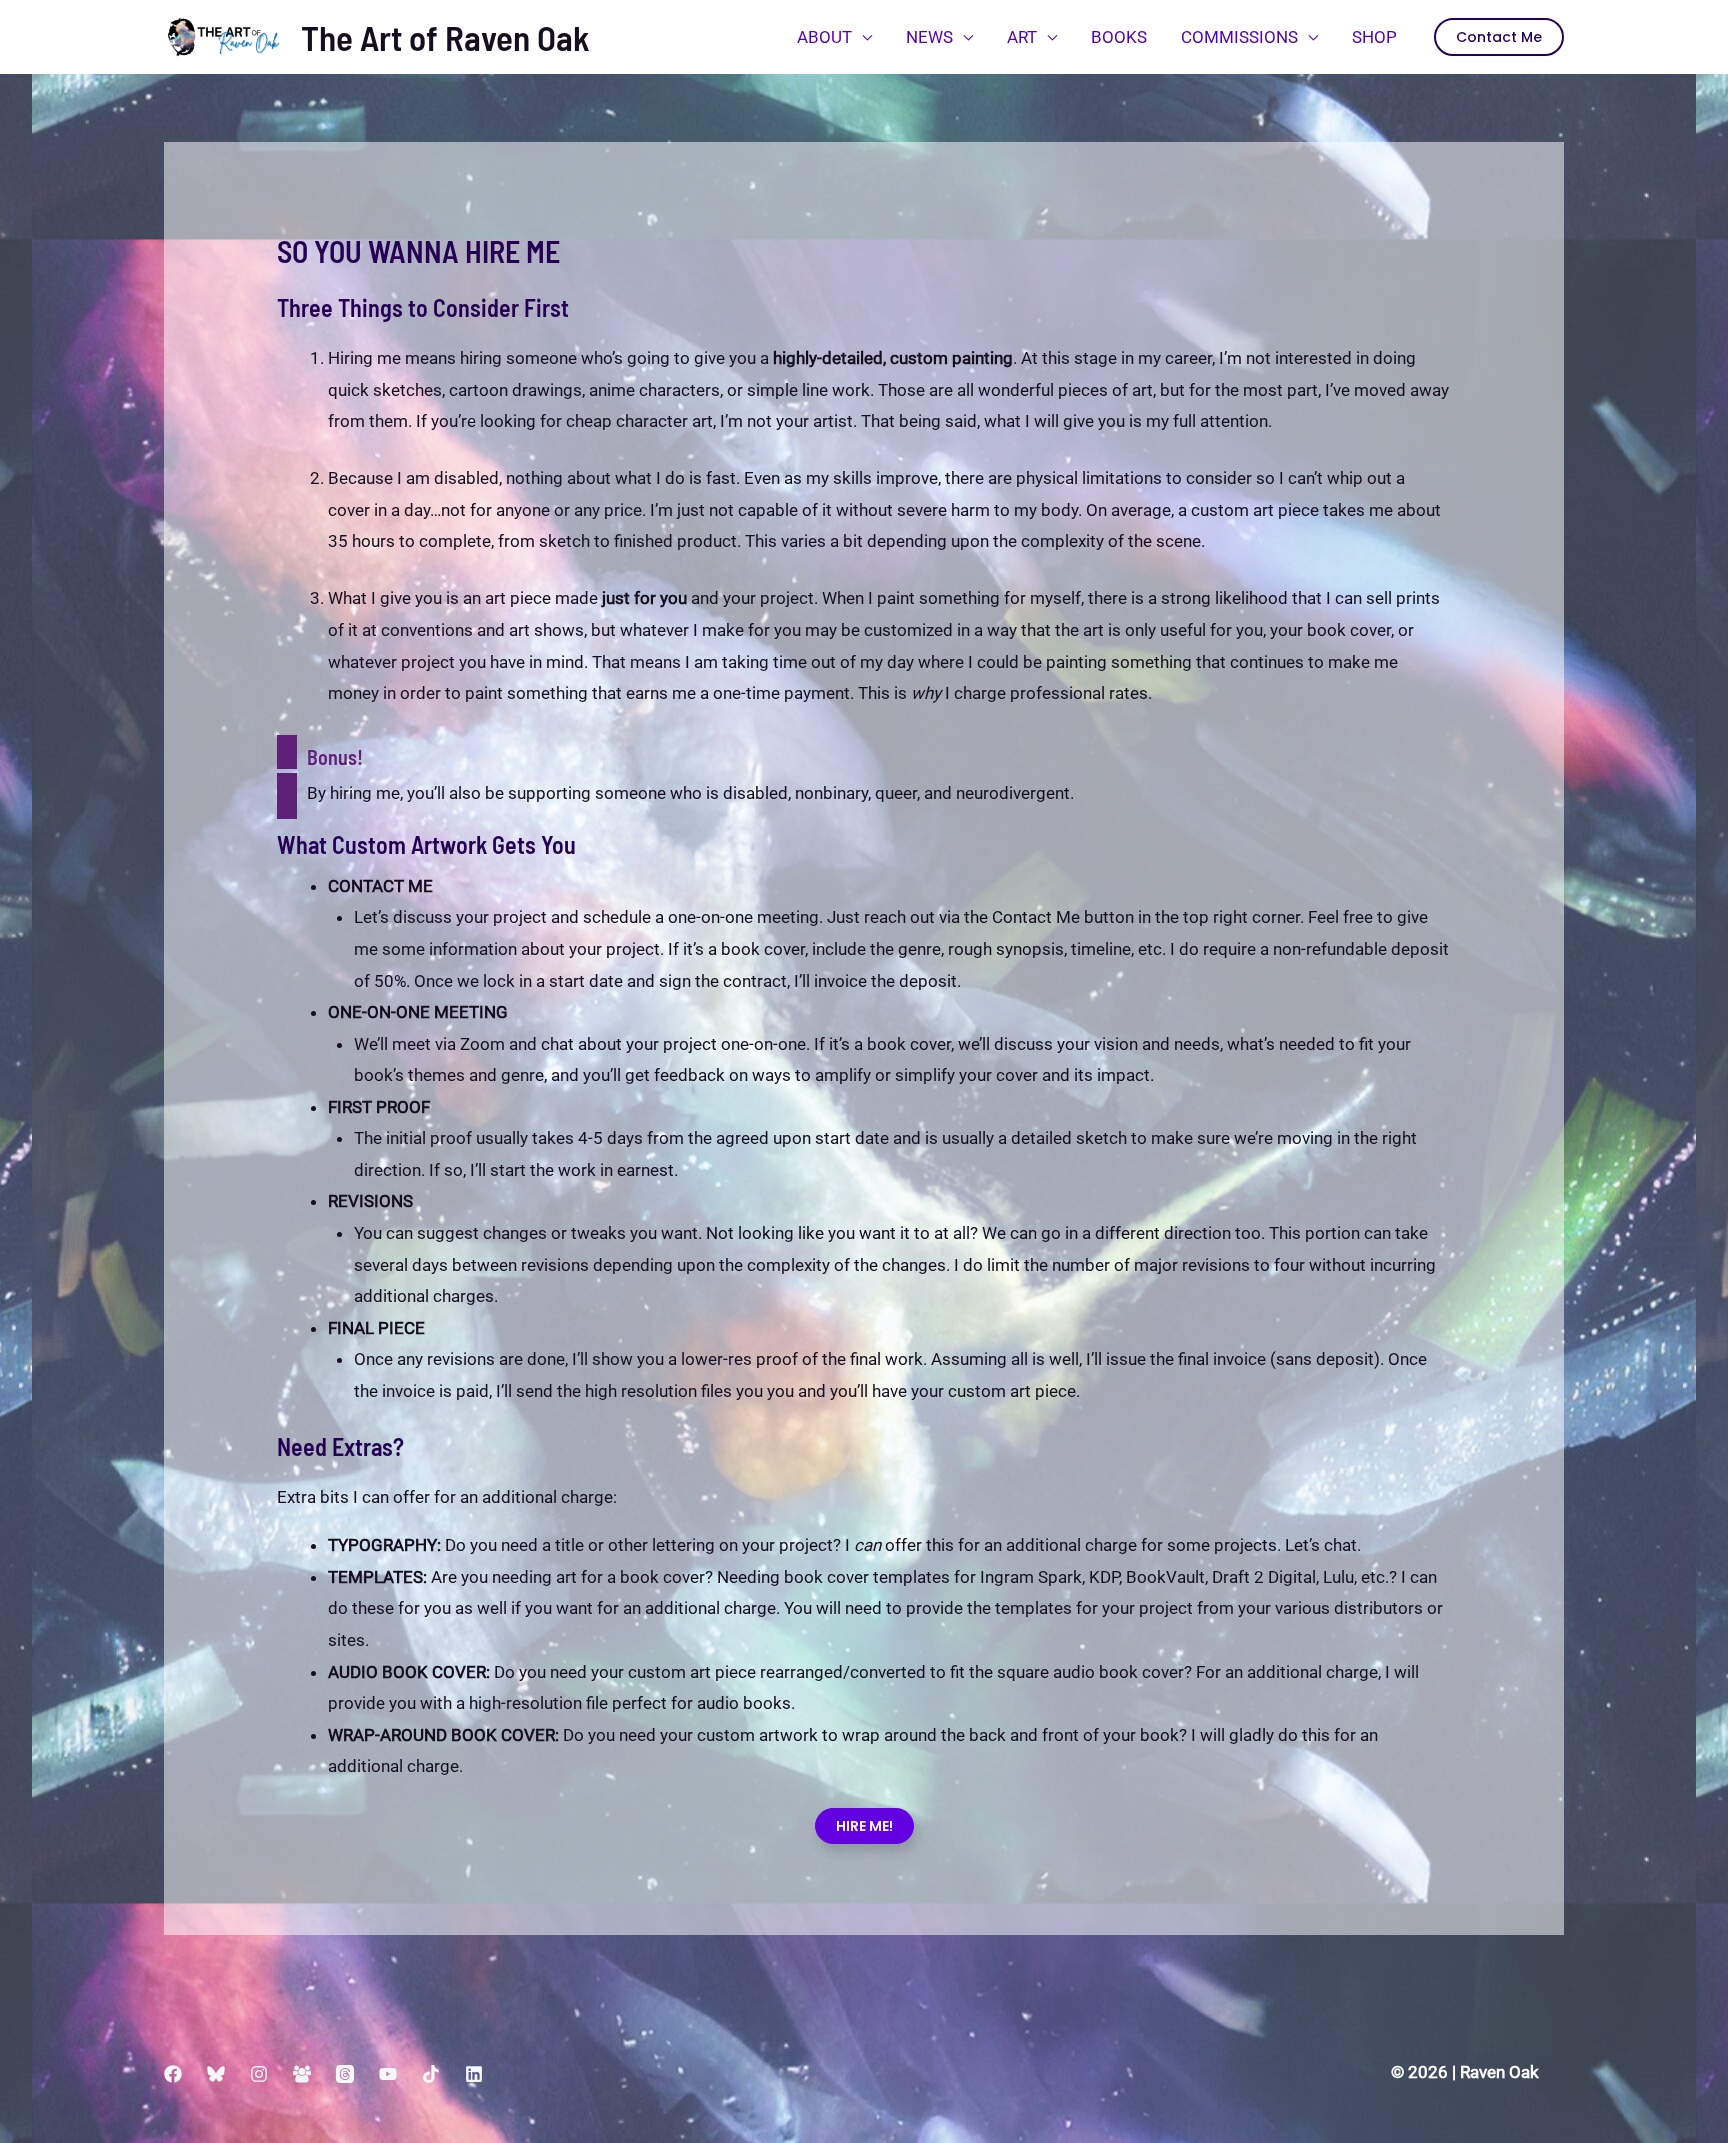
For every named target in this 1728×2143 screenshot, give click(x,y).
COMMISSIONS (1239, 37)
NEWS (929, 37)
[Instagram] (259, 2074)
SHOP (1374, 37)
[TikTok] (431, 2074)
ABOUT (824, 37)
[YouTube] (388, 2074)
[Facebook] (173, 2074)
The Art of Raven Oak (445, 37)
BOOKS (1119, 37)
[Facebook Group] (302, 2074)
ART (1022, 37)
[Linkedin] (474, 2074)
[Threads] (345, 2074)
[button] (1499, 37)
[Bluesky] (216, 2074)
